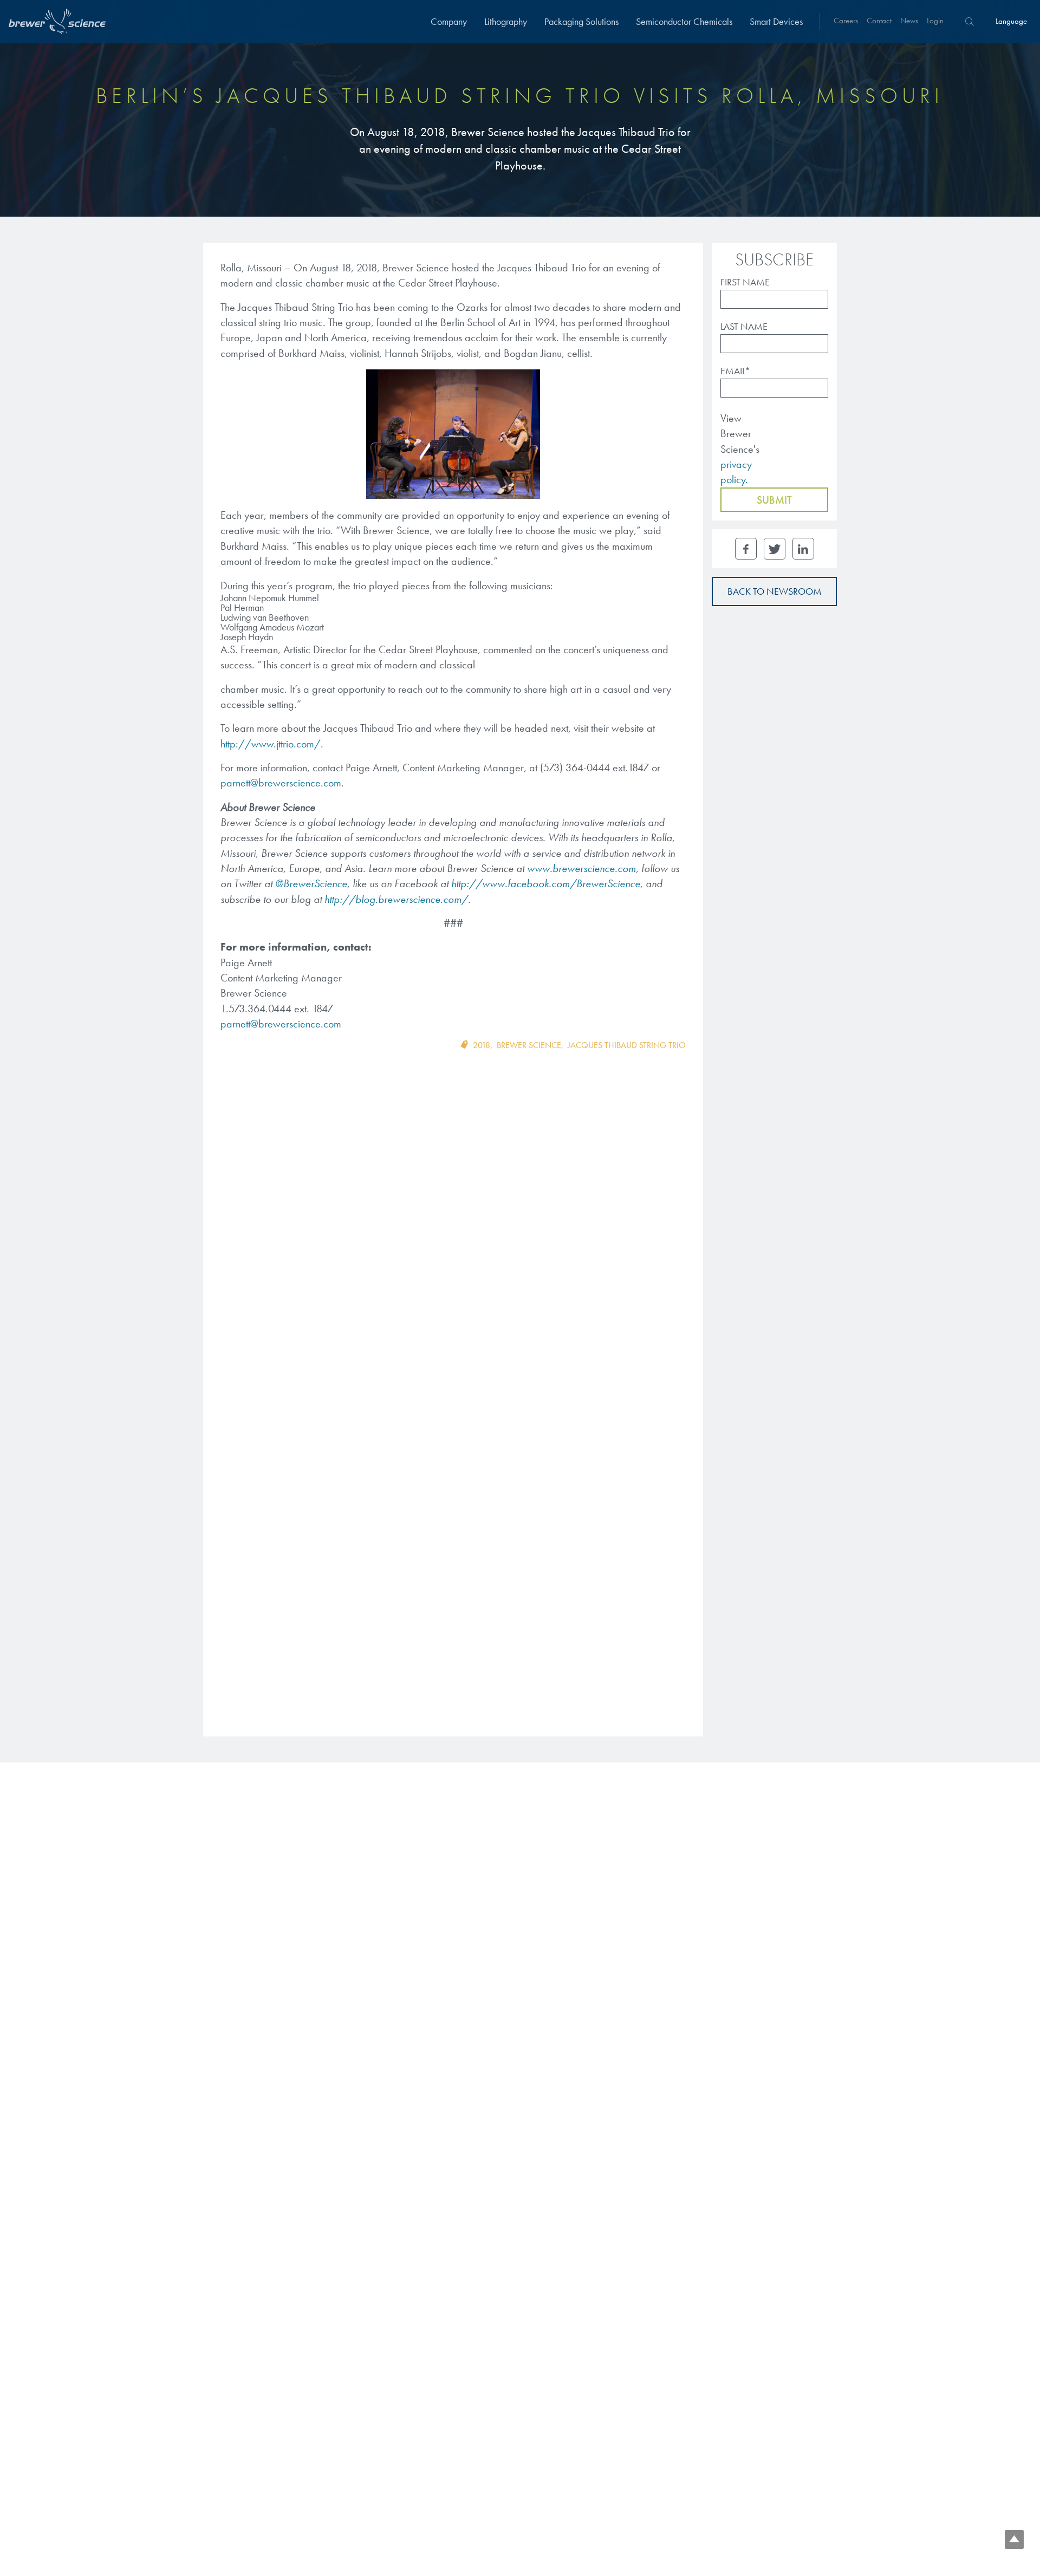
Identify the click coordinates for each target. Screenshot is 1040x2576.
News (909, 21)
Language (1011, 21)
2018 (482, 1045)
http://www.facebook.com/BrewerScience (546, 883)
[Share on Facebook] (746, 549)
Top (1014, 2539)
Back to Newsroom (775, 591)
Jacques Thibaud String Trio (627, 1045)
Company (449, 21)
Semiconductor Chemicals (684, 21)
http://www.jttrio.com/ (271, 744)
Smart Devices (776, 21)
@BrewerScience (311, 883)
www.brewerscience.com (581, 868)
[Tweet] (775, 549)
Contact (879, 21)
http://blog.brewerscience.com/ (396, 899)
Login (935, 21)
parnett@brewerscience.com (281, 783)
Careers (846, 21)
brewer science (529, 1045)
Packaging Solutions (581, 21)
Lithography (506, 21)
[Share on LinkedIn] (803, 549)
